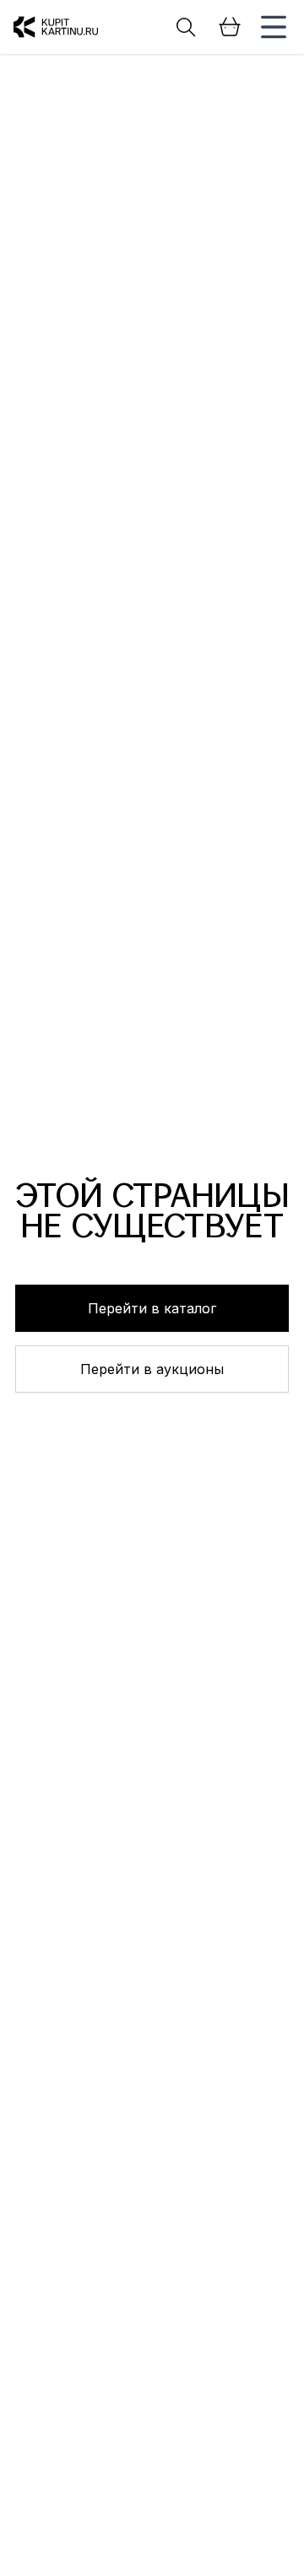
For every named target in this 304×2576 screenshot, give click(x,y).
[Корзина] (230, 27)
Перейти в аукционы (152, 1369)
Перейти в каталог (152, 1308)
